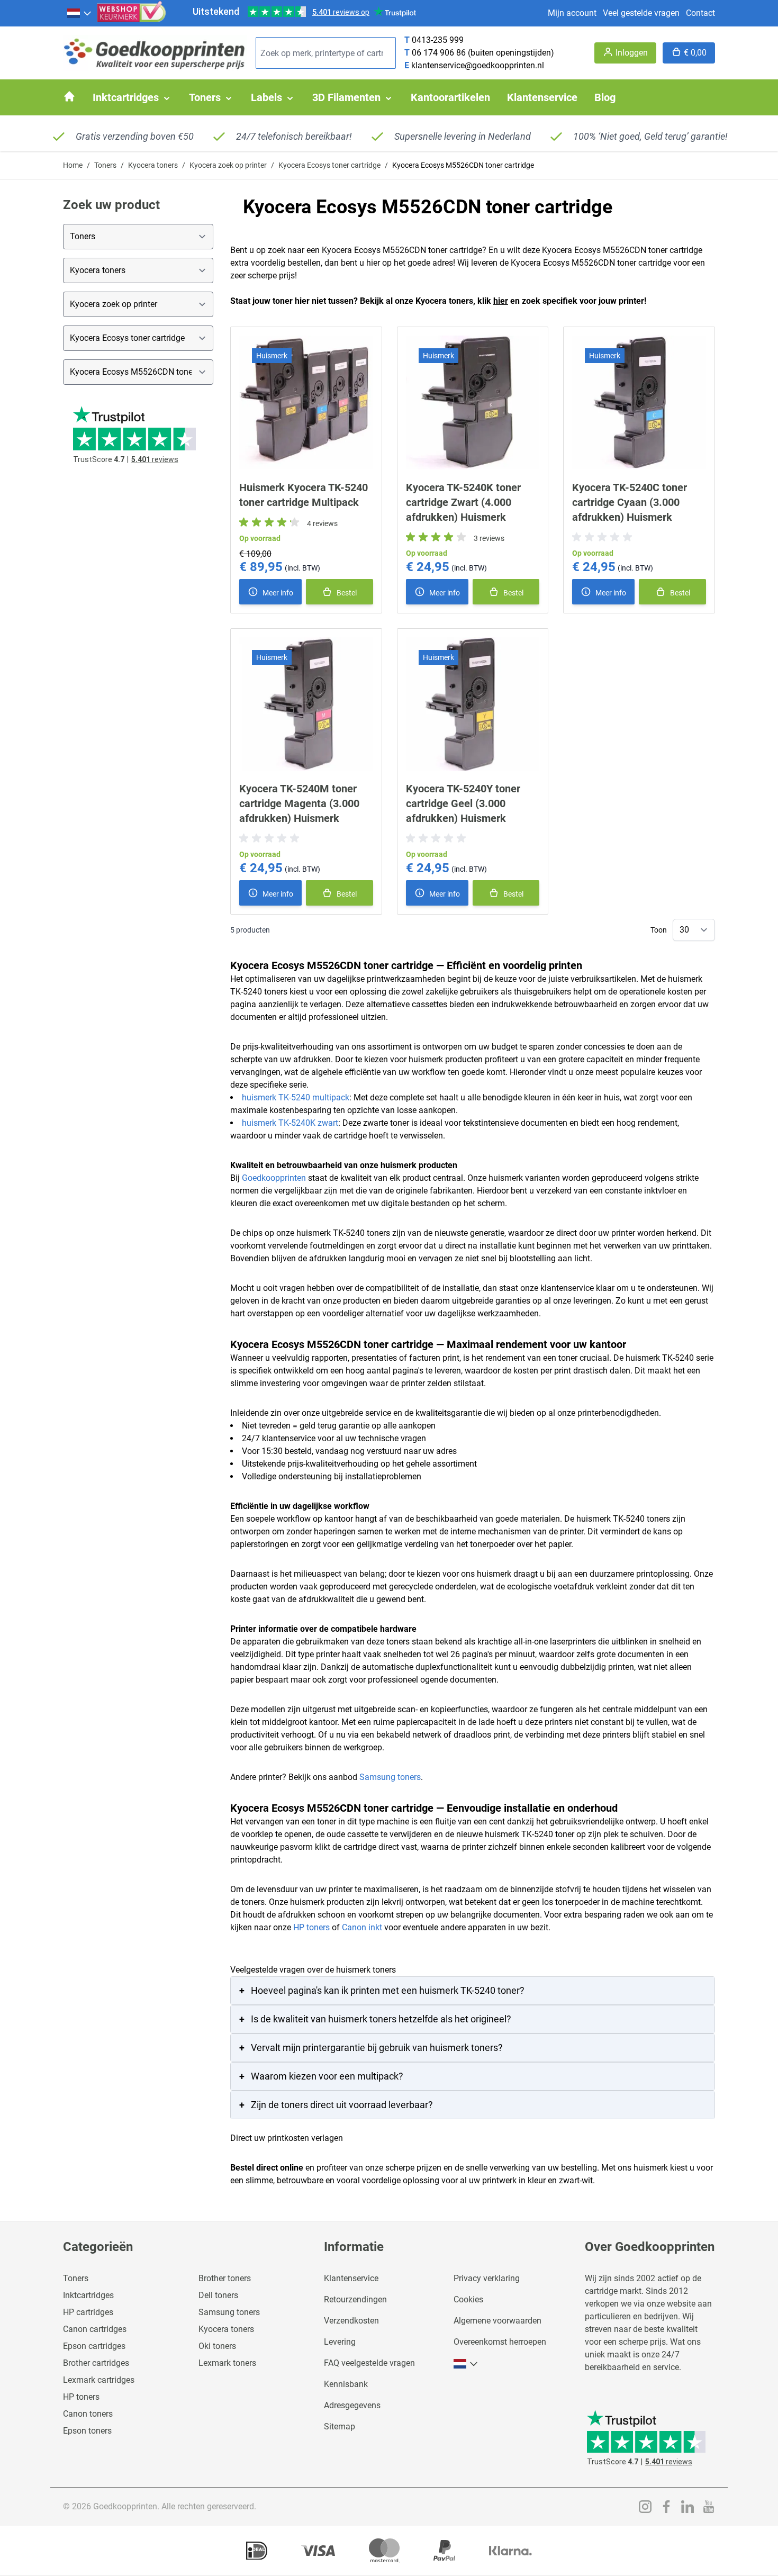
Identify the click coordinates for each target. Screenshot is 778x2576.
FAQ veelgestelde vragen (369, 2363)
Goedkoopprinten (274, 1178)
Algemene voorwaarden (497, 2321)
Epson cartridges (94, 2346)
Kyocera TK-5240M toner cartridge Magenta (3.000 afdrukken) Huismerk (299, 803)
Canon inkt (362, 1927)
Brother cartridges (96, 2363)
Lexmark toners (227, 2363)
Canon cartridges (95, 2329)
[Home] (69, 96)
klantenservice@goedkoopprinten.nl (478, 65)
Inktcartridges (88, 2295)
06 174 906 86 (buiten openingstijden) (483, 53)
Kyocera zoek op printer (228, 165)
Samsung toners (390, 1777)
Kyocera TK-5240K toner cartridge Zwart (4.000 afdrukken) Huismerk (463, 502)
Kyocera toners (153, 165)
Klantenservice (351, 2278)
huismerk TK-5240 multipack (296, 1097)
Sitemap (340, 2426)
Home (73, 165)
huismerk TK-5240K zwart (290, 1123)
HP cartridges (88, 2312)
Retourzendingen (355, 2299)
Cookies (468, 2299)
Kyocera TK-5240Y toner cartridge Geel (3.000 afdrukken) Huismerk (463, 803)
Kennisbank (346, 2384)
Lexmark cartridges (99, 2380)
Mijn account (572, 13)
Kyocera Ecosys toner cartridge (329, 165)
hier (501, 301)
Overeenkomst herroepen (500, 2342)
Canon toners (88, 2414)
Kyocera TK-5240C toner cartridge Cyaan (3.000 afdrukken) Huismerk (630, 502)
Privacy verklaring (487, 2278)
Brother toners (225, 2278)
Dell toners (218, 2295)
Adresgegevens (352, 2405)
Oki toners (217, 2346)
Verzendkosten (351, 2321)
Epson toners (87, 2431)
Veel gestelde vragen (641, 13)
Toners (105, 165)
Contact (700, 13)
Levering (340, 2342)
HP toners (311, 1927)
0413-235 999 (438, 40)
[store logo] (155, 53)
